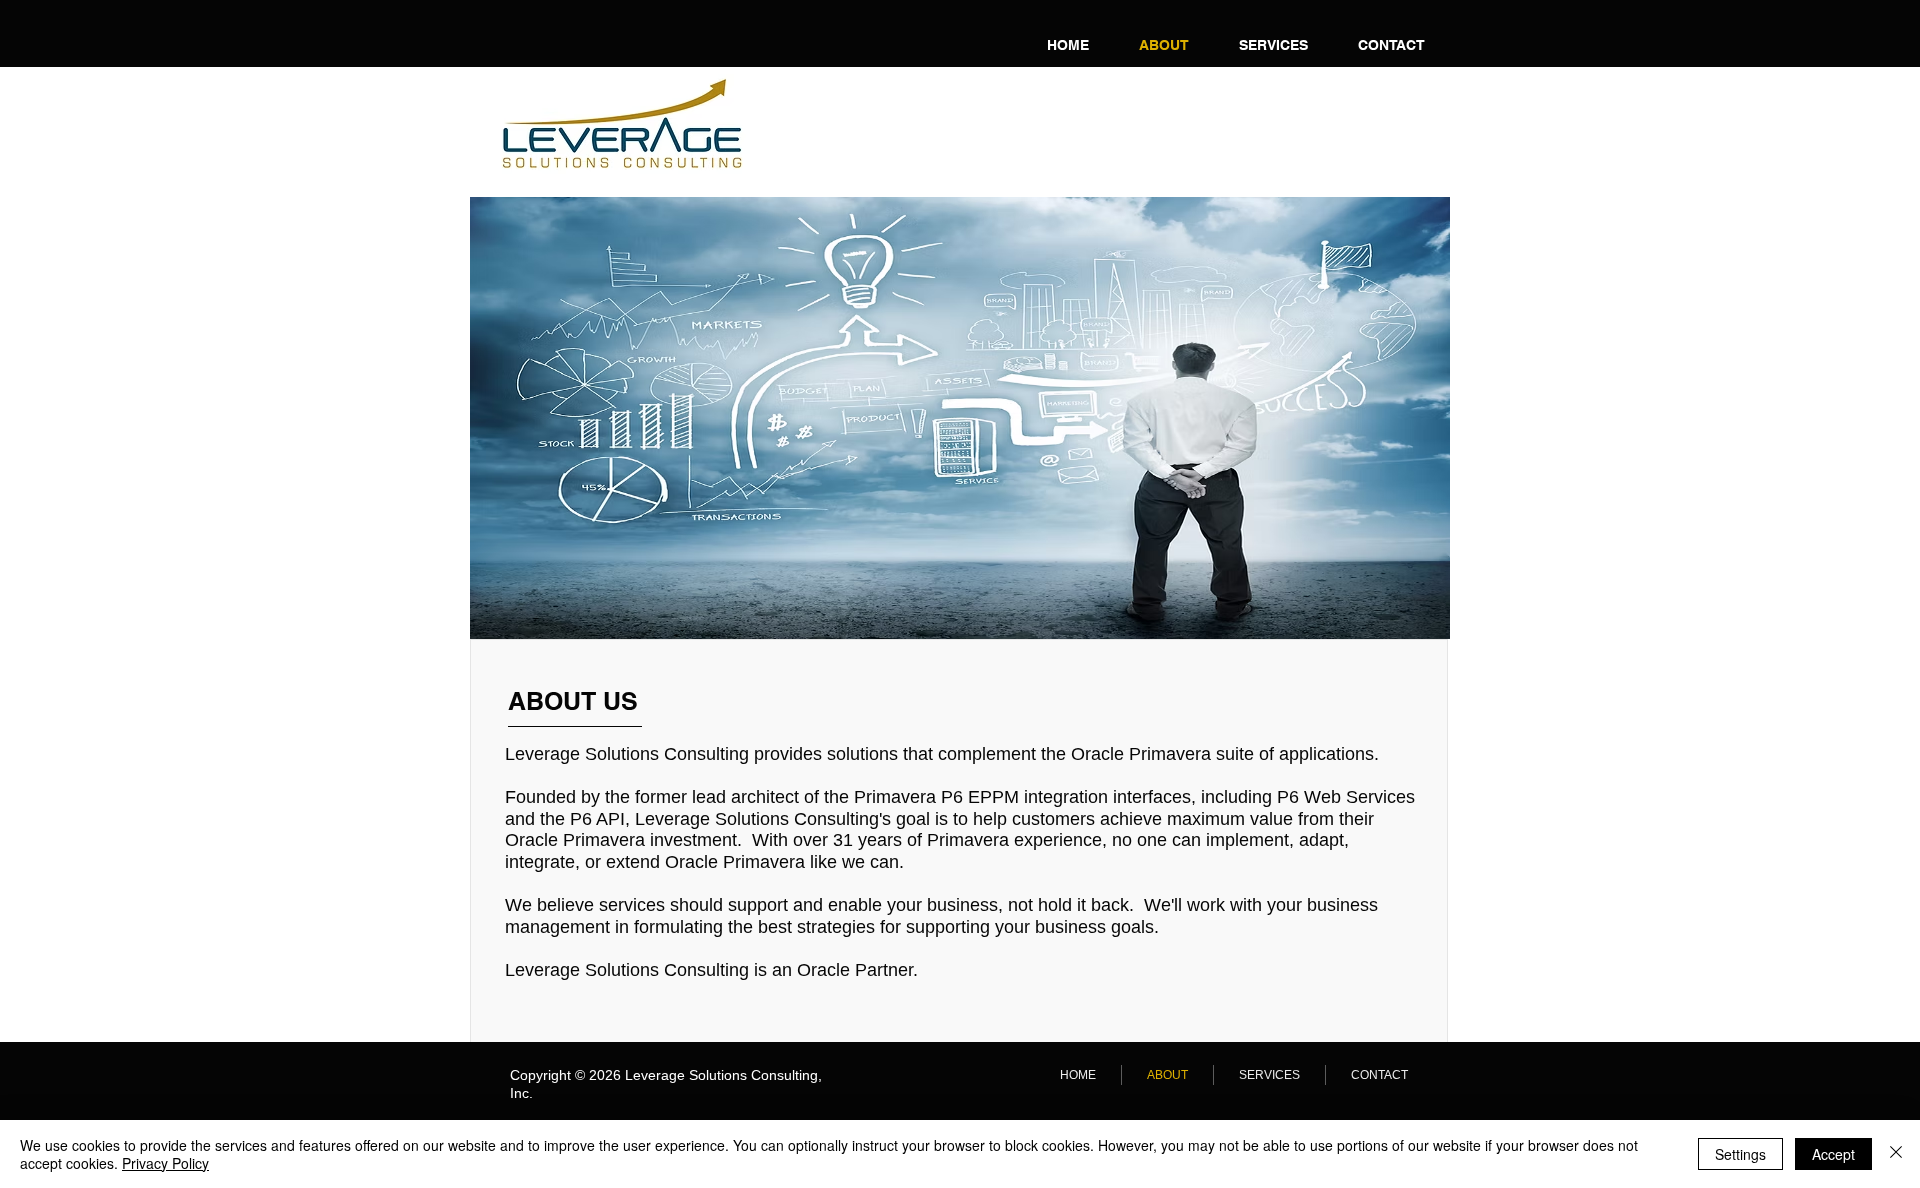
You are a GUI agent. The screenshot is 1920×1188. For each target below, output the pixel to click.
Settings (1740, 1154)
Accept (1833, 1154)
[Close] (1896, 1154)
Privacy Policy (165, 1163)
